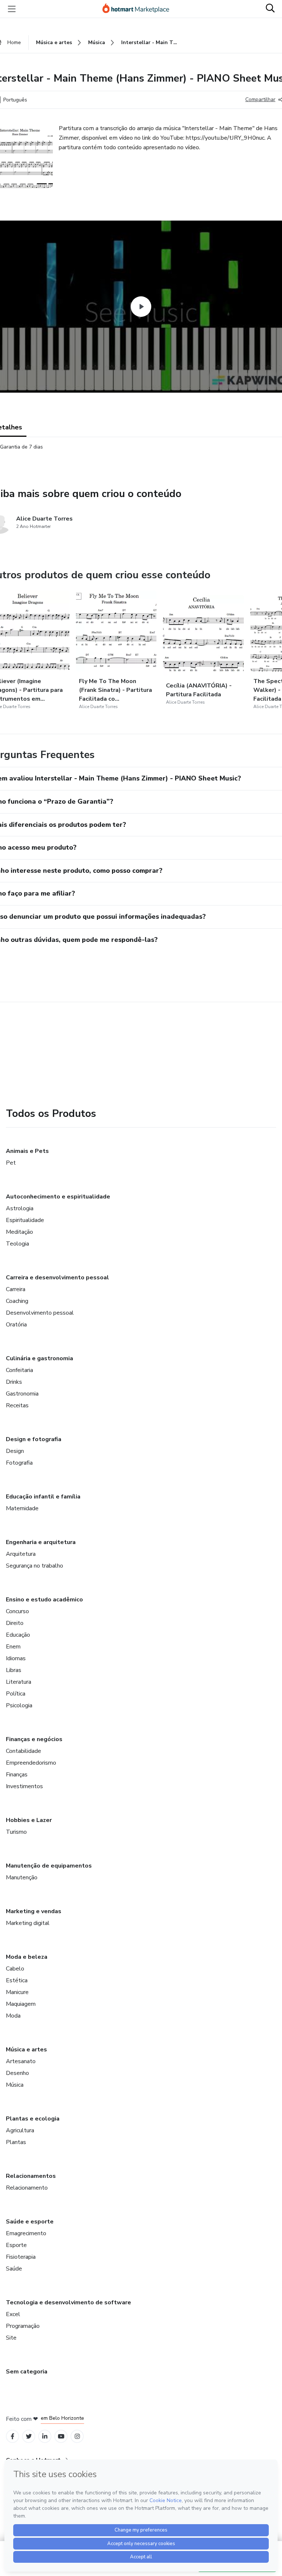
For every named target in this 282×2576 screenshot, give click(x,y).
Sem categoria (27, 2372)
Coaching (17, 1301)
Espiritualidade (25, 1220)
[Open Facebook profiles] (12, 2436)
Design (15, 1451)
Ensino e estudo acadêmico (44, 1600)
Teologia (17, 1244)
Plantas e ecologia (33, 2119)
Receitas (17, 1405)
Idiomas (16, 1658)
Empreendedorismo (31, 1763)
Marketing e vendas (34, 1911)
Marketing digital (28, 1923)
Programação (23, 2326)
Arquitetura (21, 1554)
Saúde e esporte (30, 2222)
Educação (18, 1635)
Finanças (17, 1775)
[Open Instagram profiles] (77, 2436)
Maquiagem (21, 2004)
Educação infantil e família (43, 1497)
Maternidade (22, 1508)
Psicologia (19, 1705)
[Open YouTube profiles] (61, 2436)
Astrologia (20, 1208)
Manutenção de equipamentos (49, 1866)
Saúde (14, 2269)
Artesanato (21, 2061)
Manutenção (22, 1877)
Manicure (17, 1992)
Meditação (19, 1232)
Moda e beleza (27, 1957)
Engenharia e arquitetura (41, 1542)
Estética (17, 1980)
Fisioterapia (21, 2257)
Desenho (17, 2073)
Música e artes (26, 2050)
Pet (11, 1163)
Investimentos (24, 1786)
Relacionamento (27, 2188)
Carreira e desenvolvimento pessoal (57, 1278)
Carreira (16, 1289)
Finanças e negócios (34, 1739)
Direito (15, 1623)
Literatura (19, 1682)
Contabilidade (23, 1751)
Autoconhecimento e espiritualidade (58, 1197)
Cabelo (15, 1969)
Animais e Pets (27, 1151)
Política (16, 1694)
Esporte (16, 2245)
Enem (13, 1647)
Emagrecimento (26, 2233)
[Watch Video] (141, 307)
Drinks (14, 1382)
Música (15, 2085)
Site (11, 2338)
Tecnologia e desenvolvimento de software (68, 2302)
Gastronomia (22, 1394)
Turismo (16, 1832)
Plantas (16, 2142)
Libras (14, 1670)
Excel (13, 2314)
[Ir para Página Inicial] (139, 9)
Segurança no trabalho (35, 1566)
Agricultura (20, 2130)
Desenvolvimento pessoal (40, 1313)
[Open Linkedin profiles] (45, 2436)
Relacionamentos (31, 2176)
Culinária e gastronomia (39, 1358)
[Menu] (12, 9)
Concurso (17, 1611)
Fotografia (19, 1463)
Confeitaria (19, 1370)
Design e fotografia (34, 1439)
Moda (13, 2016)
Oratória (16, 1325)
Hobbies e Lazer (29, 1820)
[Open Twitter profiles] (29, 2436)
